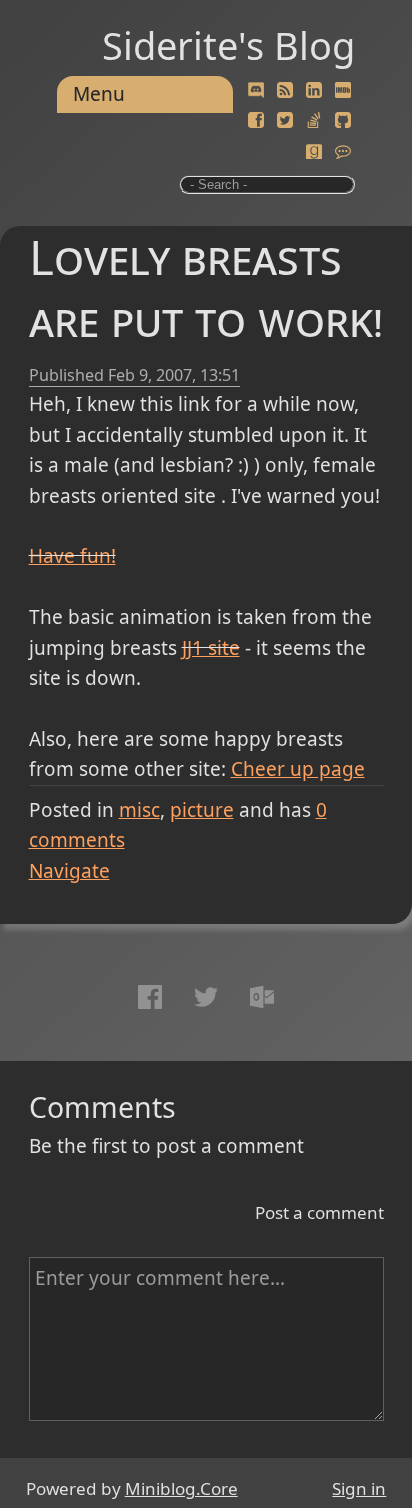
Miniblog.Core (181, 1488)
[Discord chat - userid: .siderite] (256, 91)
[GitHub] (343, 121)
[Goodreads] (314, 152)
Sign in (359, 1488)
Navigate (69, 871)
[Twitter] (285, 121)
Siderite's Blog (228, 45)
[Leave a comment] (343, 152)
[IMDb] (343, 91)
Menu (99, 94)
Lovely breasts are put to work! (206, 287)
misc (139, 810)
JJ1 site (211, 648)
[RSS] (285, 91)
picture (202, 810)
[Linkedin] (314, 91)
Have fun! (72, 556)
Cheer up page (298, 769)
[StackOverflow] (314, 121)
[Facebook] (256, 121)
